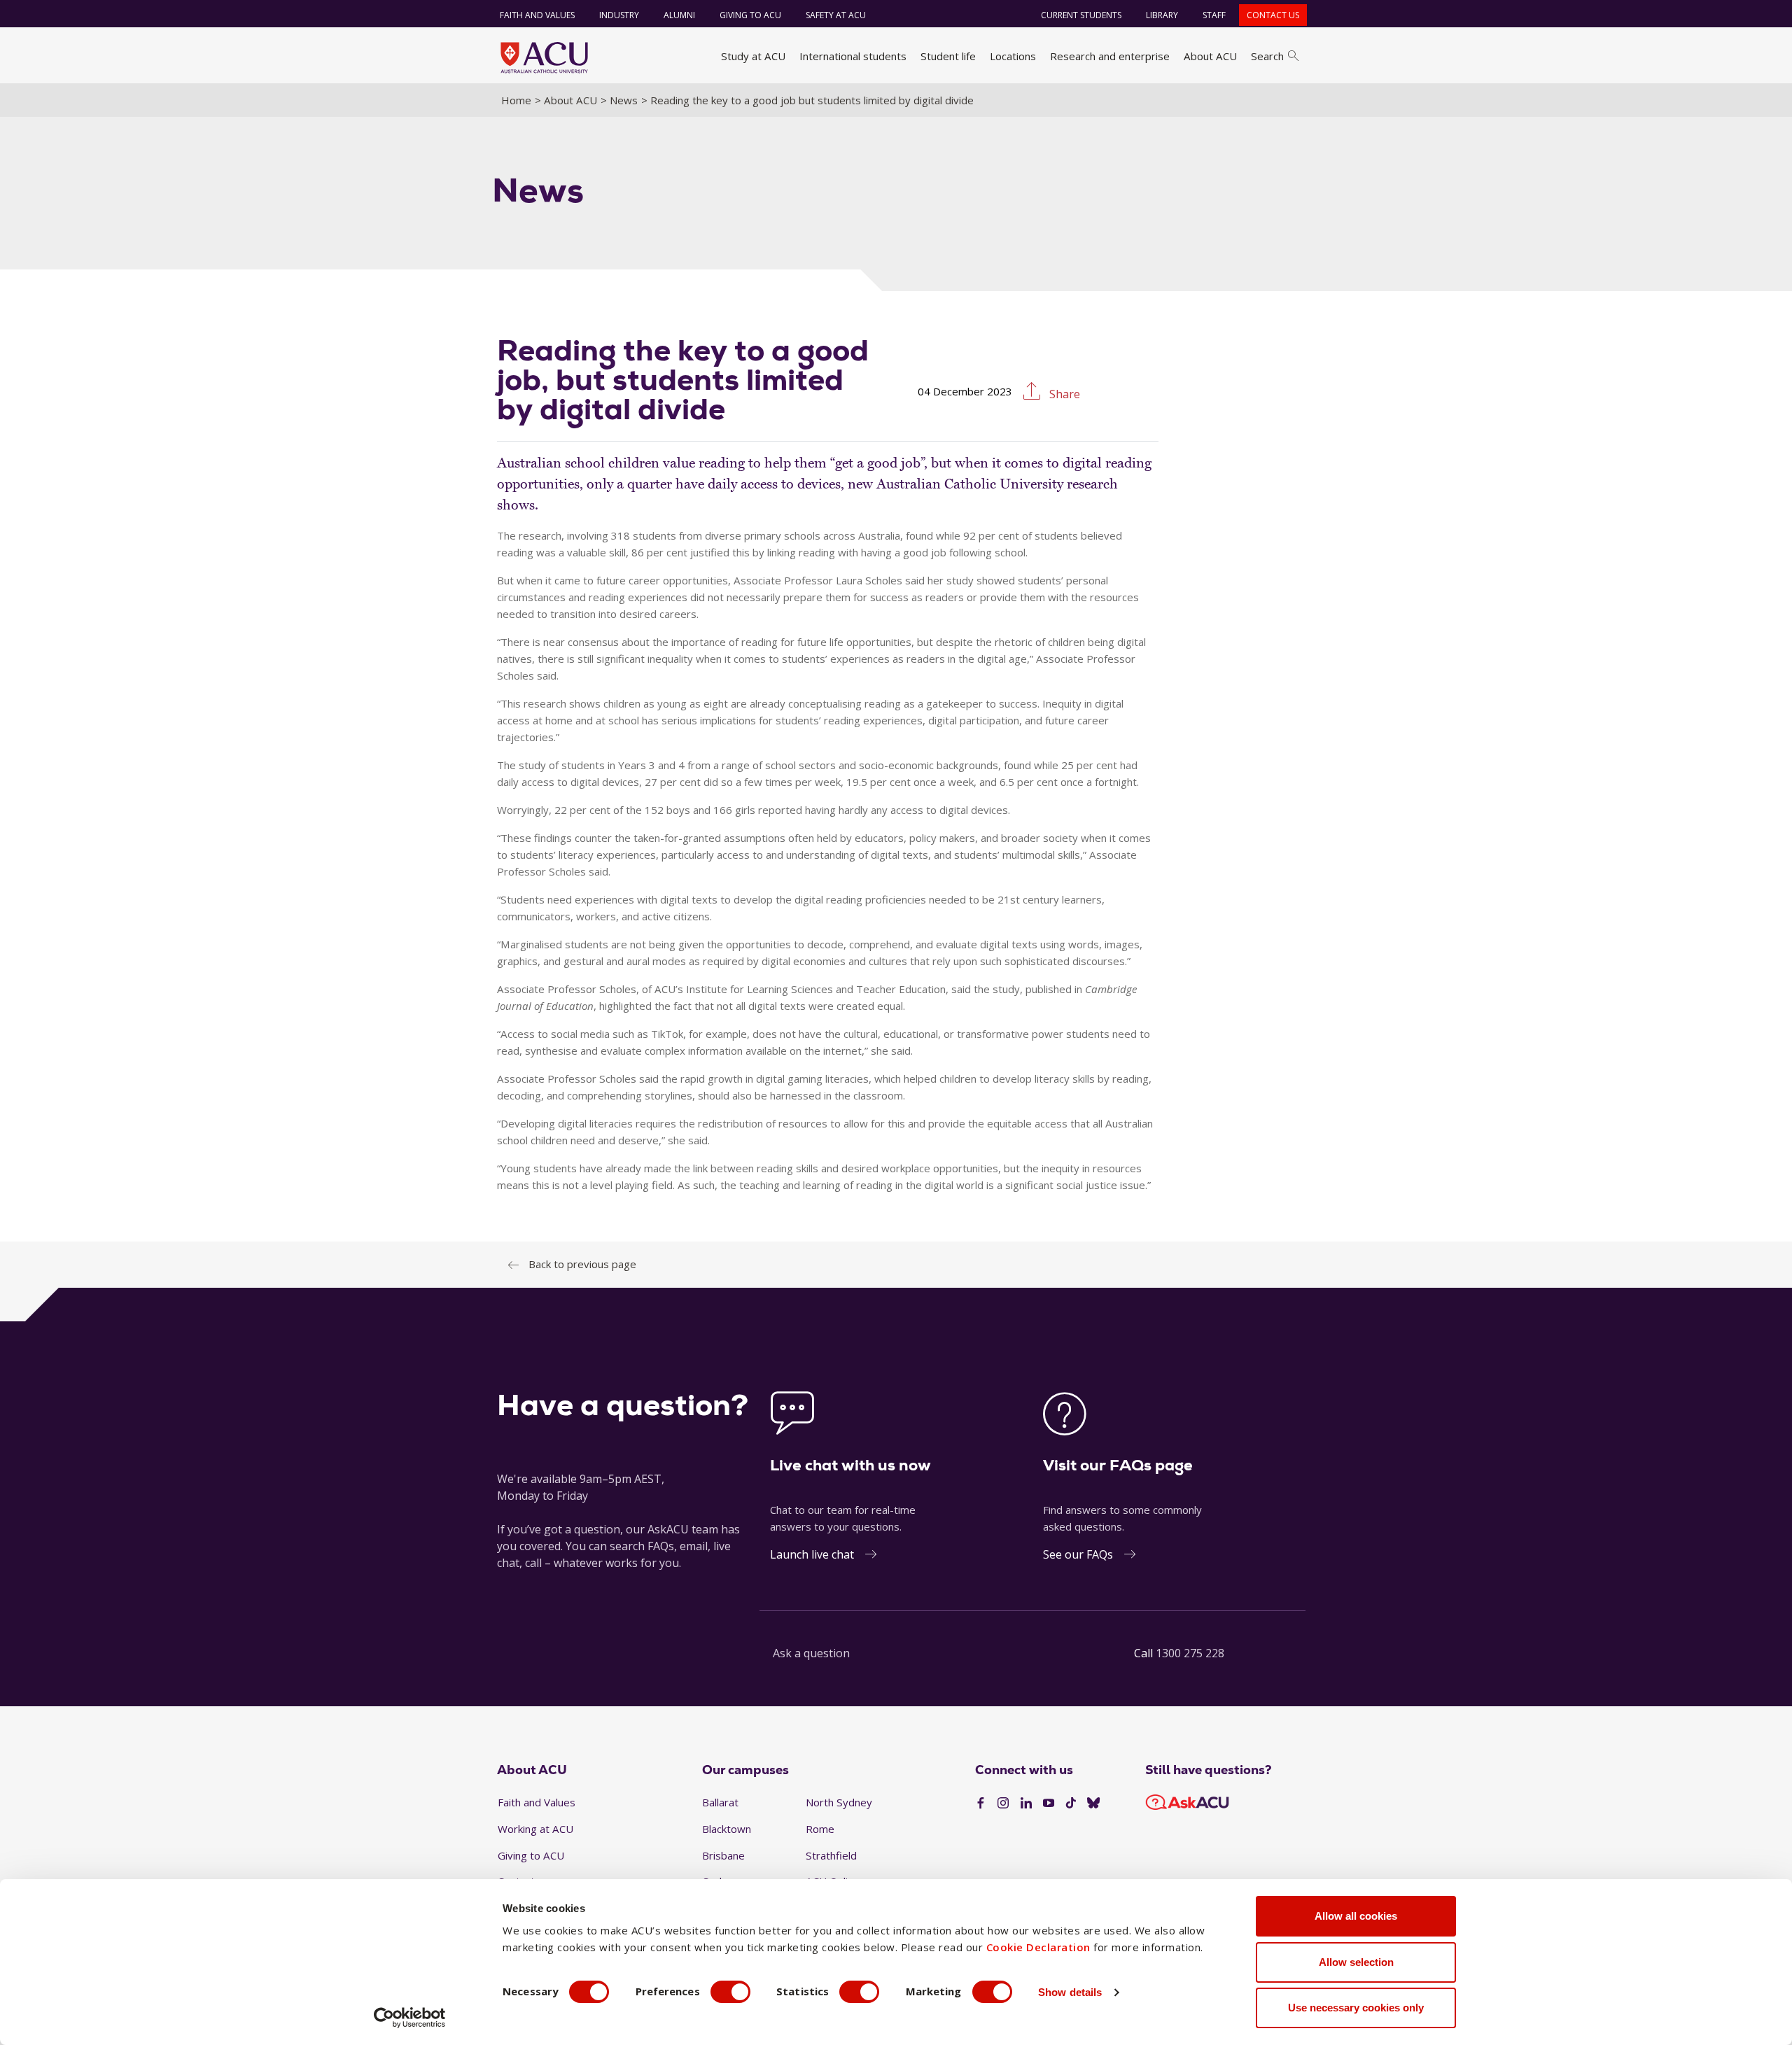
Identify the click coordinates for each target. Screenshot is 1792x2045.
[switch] (730, 1992)
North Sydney (839, 1802)
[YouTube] (1049, 1804)
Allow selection (1356, 1962)
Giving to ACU (750, 15)
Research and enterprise (1110, 56)
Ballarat (720, 1802)
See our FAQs (1078, 1554)
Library (1162, 15)
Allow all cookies (1356, 1916)
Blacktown (727, 1829)
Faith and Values (537, 15)
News (624, 100)
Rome (820, 1829)
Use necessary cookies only (1356, 2008)
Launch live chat (812, 1554)
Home (516, 100)
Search (1267, 56)
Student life (948, 56)
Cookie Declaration (1038, 1947)
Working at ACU (535, 1829)
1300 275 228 (1190, 1653)
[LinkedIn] (1026, 1804)
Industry (619, 15)
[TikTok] (1071, 1804)
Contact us (1273, 15)
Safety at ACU (836, 15)
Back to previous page (582, 1264)
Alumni (679, 15)
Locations (1013, 56)
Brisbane (723, 1855)
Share (1063, 394)
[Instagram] (1003, 1804)
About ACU (1210, 56)
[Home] (544, 57)
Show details (1070, 1992)
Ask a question (811, 1653)
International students (853, 56)
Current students (1081, 15)
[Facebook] (981, 1804)
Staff (1214, 15)
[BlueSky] (1093, 1804)
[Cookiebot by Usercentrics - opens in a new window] (410, 2018)
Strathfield (831, 1855)
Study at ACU (753, 56)
